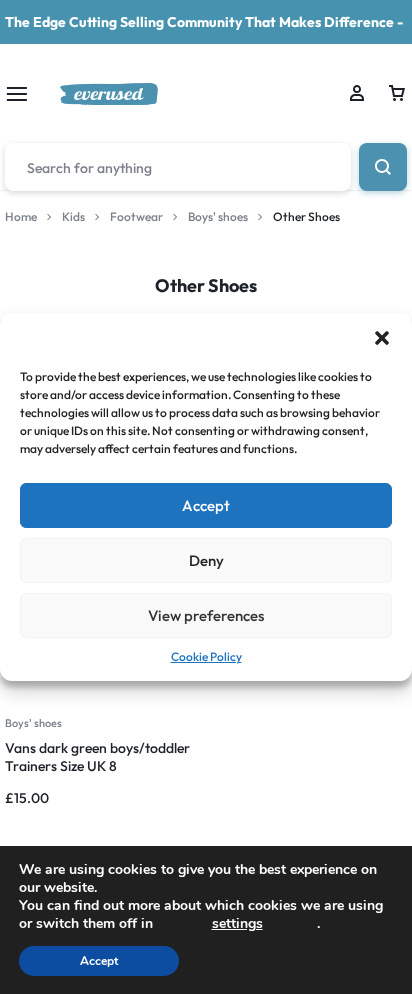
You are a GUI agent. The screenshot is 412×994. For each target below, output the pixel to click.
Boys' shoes (218, 216)
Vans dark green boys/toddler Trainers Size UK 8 (97, 757)
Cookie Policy (206, 656)
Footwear (136, 216)
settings (237, 924)
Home (21, 216)
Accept (206, 505)
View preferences (206, 615)
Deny (206, 560)
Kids (73, 216)
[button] (382, 338)
